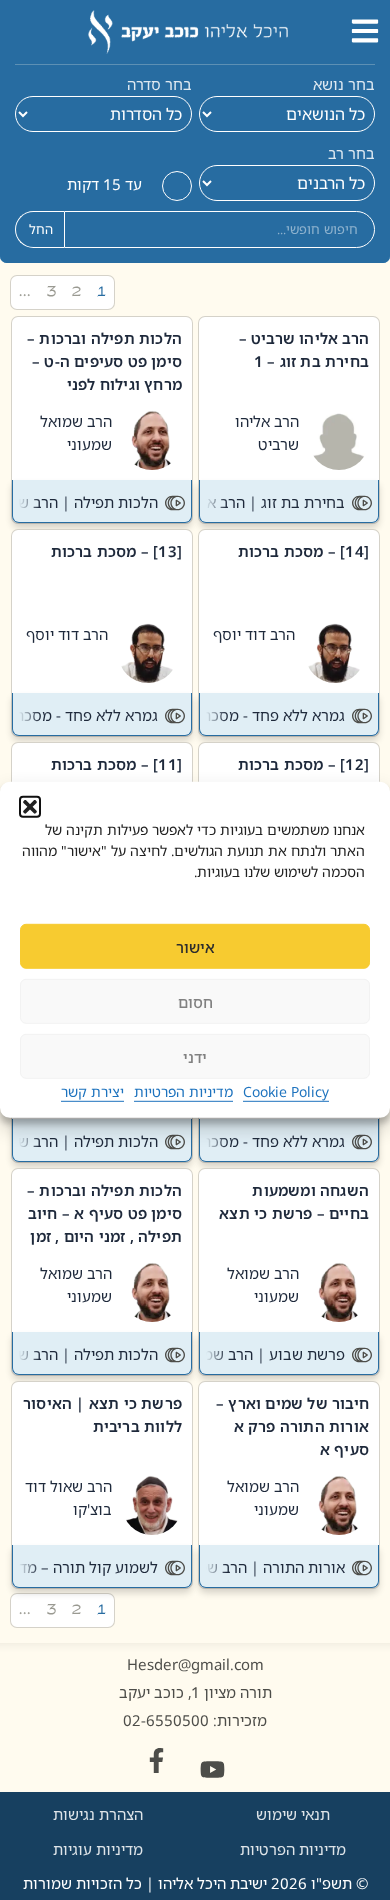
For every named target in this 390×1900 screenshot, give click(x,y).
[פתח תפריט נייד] (365, 31)
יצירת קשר (92, 1091)
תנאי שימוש (293, 1814)
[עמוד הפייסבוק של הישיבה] (156, 1760)
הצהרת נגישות (98, 1814)
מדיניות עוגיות (98, 1849)
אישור (195, 947)
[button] (30, 807)
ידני (195, 1057)
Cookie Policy (286, 1091)
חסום (195, 1002)
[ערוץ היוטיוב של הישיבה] (212, 1769)
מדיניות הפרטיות (183, 1091)
